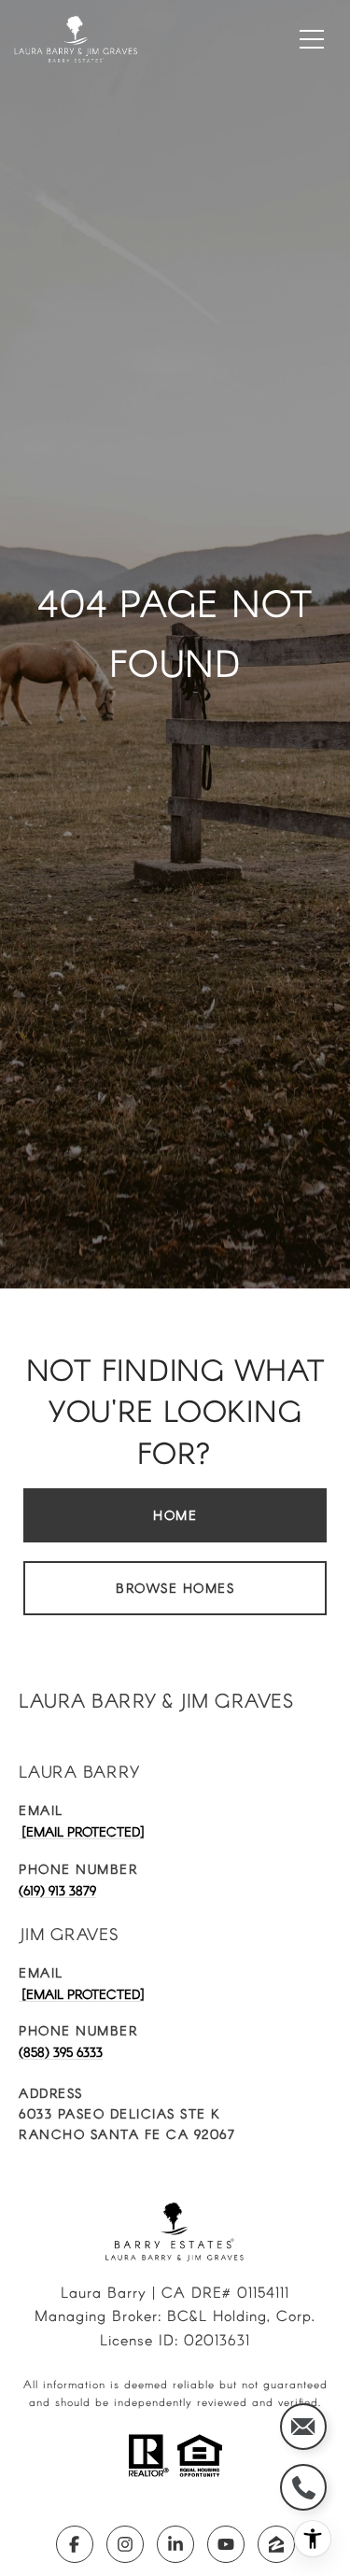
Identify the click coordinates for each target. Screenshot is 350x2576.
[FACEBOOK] (75, 2544)
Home (175, 1515)
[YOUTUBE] (226, 2544)
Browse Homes (175, 1588)
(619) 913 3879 (57, 1890)
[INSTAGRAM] (125, 2544)
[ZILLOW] (276, 2544)
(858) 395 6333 (61, 2052)
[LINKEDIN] (175, 2544)
